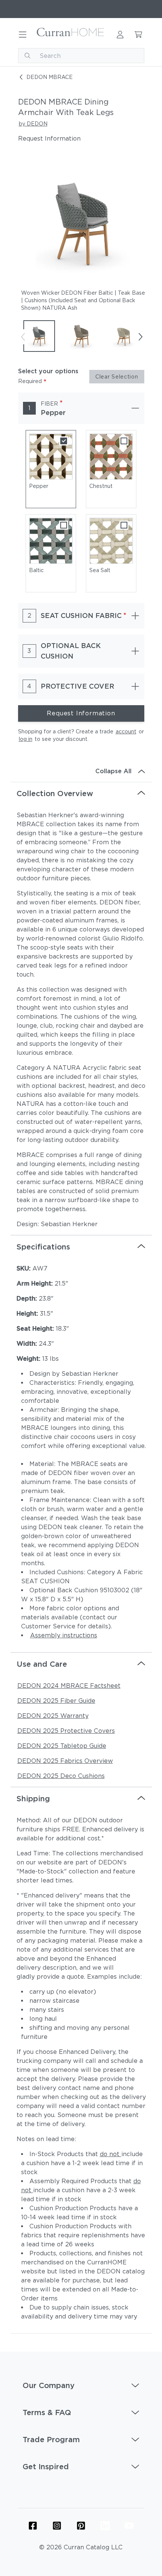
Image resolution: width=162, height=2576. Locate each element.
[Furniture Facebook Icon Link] (33, 2526)
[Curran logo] (71, 35)
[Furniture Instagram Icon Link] (57, 2526)
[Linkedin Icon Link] (105, 2526)
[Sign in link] (120, 35)
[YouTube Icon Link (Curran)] (129, 2526)
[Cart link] (138, 35)
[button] (81, 2385)
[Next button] (140, 337)
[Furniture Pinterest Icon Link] (81, 2526)
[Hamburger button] (23, 35)
